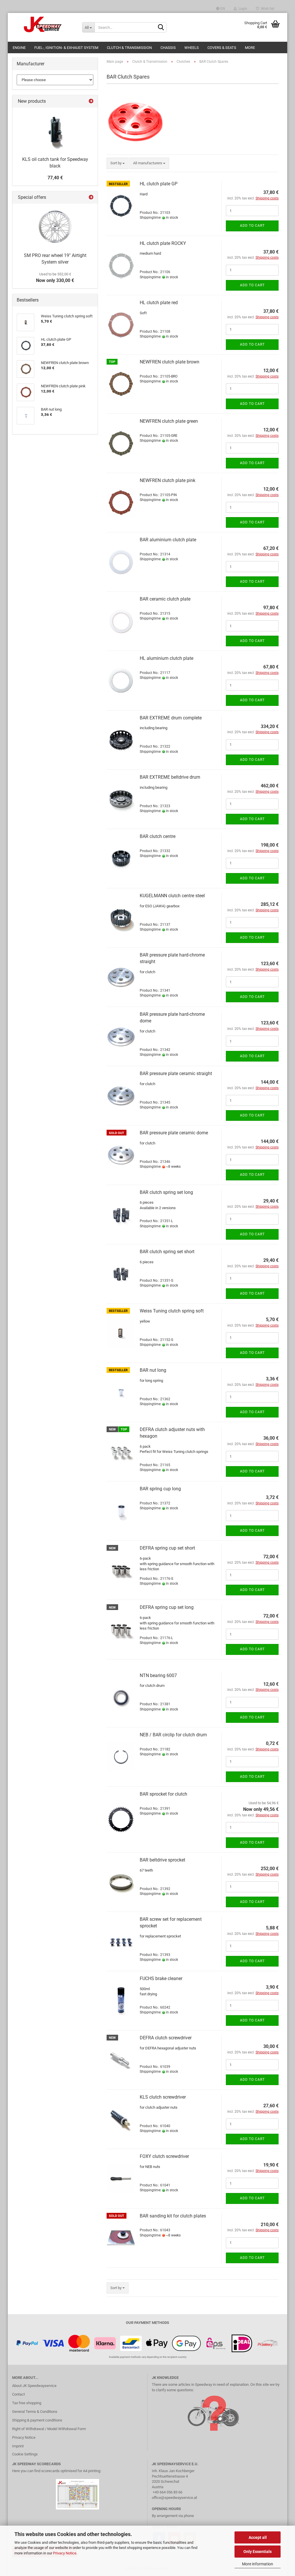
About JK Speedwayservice (34, 2386)
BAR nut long (153, 1370)
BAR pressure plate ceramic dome (174, 1133)
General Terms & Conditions (35, 2412)
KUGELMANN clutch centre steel (172, 896)
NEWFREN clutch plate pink (168, 480)
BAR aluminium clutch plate (168, 540)
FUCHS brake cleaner (161, 1978)
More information (258, 2564)
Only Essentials (258, 2552)
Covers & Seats (222, 48)
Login (242, 9)
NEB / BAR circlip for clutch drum (173, 1735)
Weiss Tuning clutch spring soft (172, 1311)
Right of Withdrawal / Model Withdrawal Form (49, 2429)
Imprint (18, 2446)
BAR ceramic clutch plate (165, 599)
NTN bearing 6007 (158, 1675)
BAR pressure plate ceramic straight (176, 1073)
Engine (19, 48)
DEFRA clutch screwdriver (166, 2038)
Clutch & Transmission (129, 48)
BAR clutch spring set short (167, 1252)
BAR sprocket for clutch (163, 1794)
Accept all (258, 2537)
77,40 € (55, 178)
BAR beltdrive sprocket (162, 1860)
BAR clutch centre (158, 836)
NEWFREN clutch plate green (169, 421)
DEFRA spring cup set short (167, 1548)
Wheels (192, 48)
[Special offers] (91, 198)
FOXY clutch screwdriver (164, 2156)
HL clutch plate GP (159, 184)
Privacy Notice (65, 2553)
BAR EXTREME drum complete (171, 718)
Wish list (267, 9)
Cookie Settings (25, 2454)
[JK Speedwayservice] (43, 24)
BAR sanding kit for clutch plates (173, 2216)
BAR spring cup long (160, 1489)
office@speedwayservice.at (174, 2498)
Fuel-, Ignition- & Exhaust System (66, 48)
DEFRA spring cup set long (167, 1607)
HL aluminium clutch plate (167, 658)
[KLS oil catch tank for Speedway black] (55, 131)
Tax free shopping (27, 2403)
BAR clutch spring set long (166, 1192)
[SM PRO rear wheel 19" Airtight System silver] (55, 227)
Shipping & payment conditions (37, 2420)
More (250, 48)
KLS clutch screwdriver (163, 2097)
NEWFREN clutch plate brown (170, 362)
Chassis (168, 48)
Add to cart (252, 226)
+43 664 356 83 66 (168, 2492)
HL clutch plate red (159, 303)
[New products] (91, 101)
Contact (18, 2394)
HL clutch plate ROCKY (163, 243)
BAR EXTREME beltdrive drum (170, 777)
